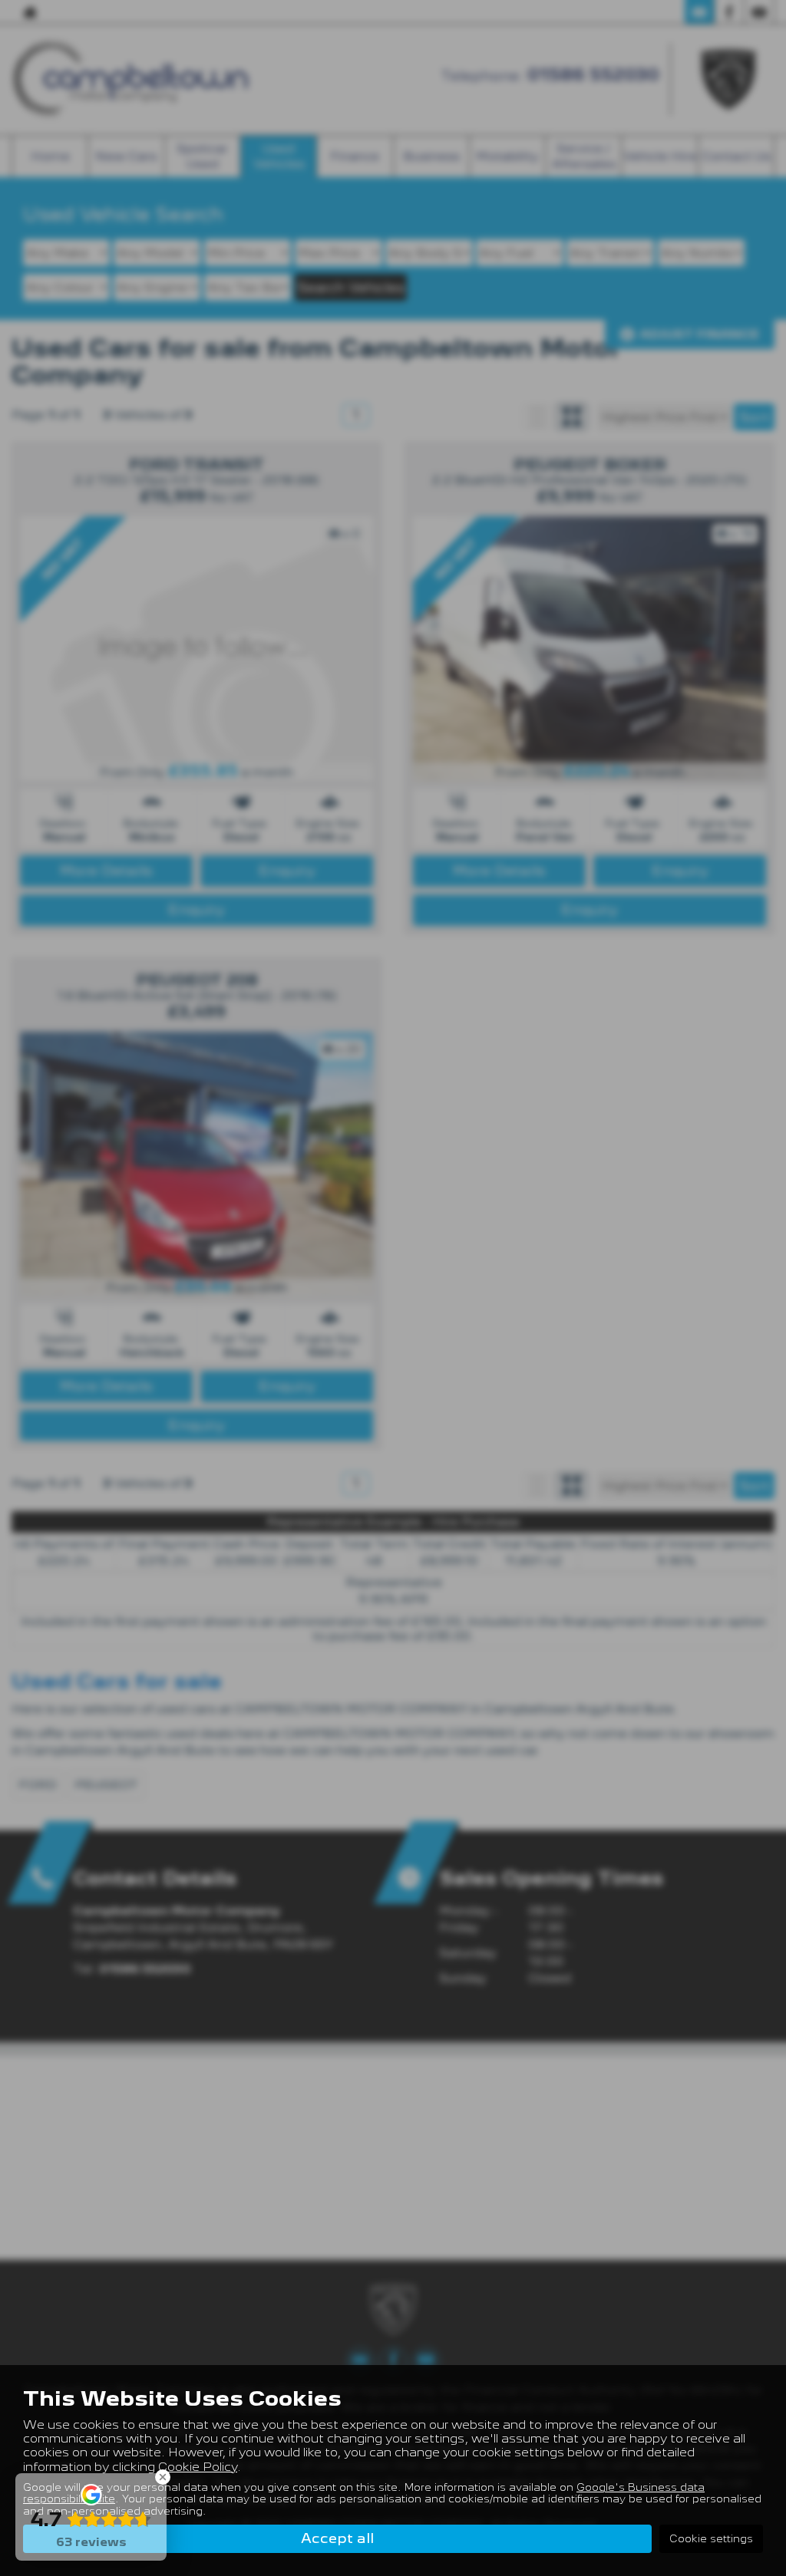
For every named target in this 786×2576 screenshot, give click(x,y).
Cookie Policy (198, 2467)
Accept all (337, 2538)
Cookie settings (711, 2538)
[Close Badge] (163, 2477)
